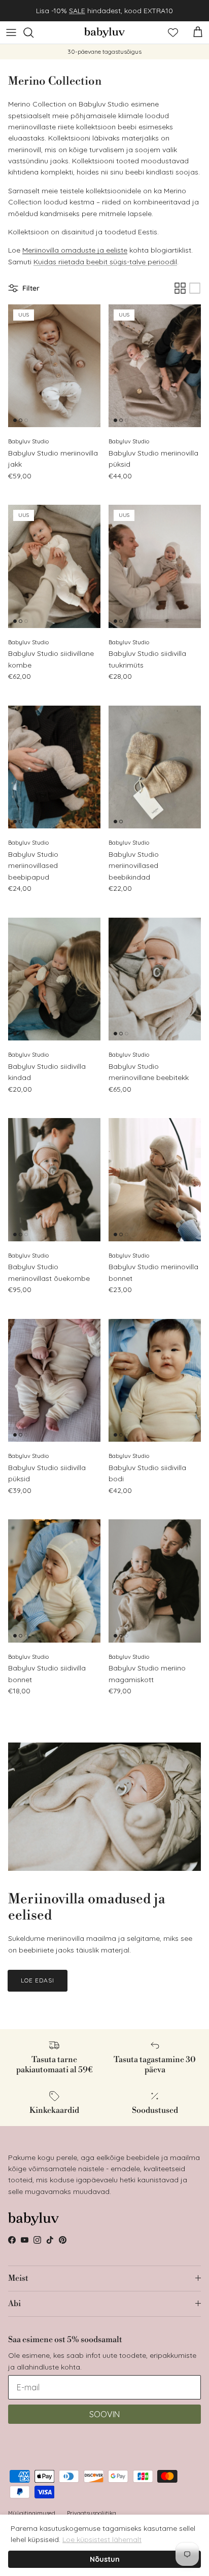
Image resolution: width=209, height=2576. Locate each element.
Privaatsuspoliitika (92, 2513)
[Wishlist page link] (173, 32)
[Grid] (180, 288)
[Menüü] (11, 32)
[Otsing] (33, 32)
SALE (77, 11)
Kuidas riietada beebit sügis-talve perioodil (105, 262)
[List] (195, 288)
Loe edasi (38, 1980)
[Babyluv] (104, 32)
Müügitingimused (32, 2513)
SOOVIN (104, 2414)
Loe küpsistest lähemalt (102, 2539)
